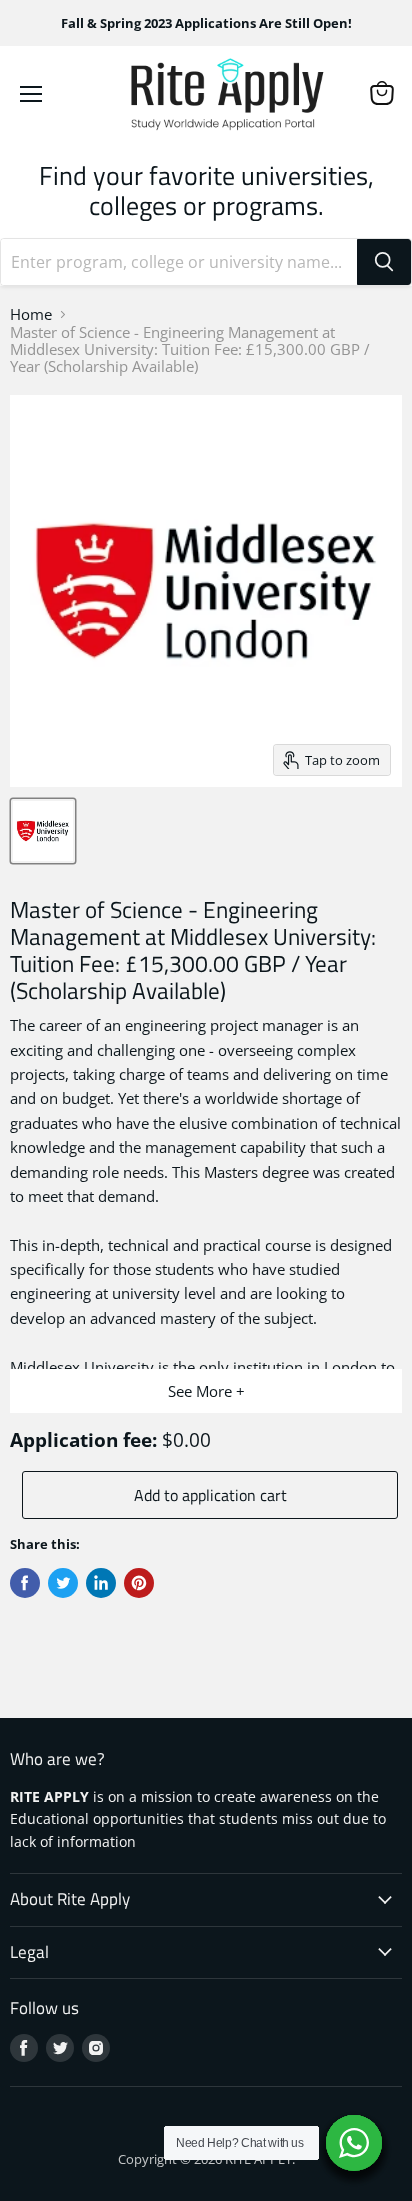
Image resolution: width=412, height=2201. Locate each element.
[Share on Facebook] (25, 1583)
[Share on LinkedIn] (101, 1583)
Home (31, 314)
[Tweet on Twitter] (63, 1583)
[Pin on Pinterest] (139, 1583)
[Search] (384, 262)
